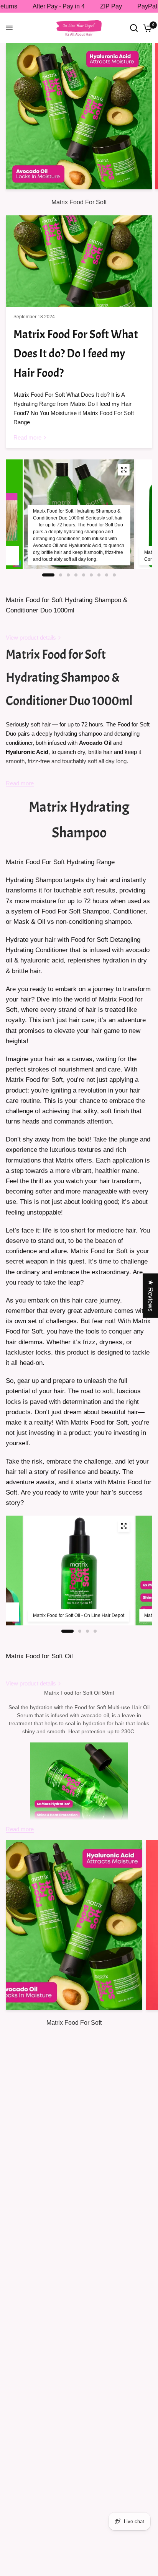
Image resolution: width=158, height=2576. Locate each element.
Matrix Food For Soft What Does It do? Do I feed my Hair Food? (76, 354)
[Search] (134, 28)
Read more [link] (27, 437)
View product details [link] (31, 637)
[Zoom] (123, 470)
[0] (146, 28)
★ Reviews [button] (151, 1296)
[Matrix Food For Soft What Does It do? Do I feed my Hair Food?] (79, 261)
